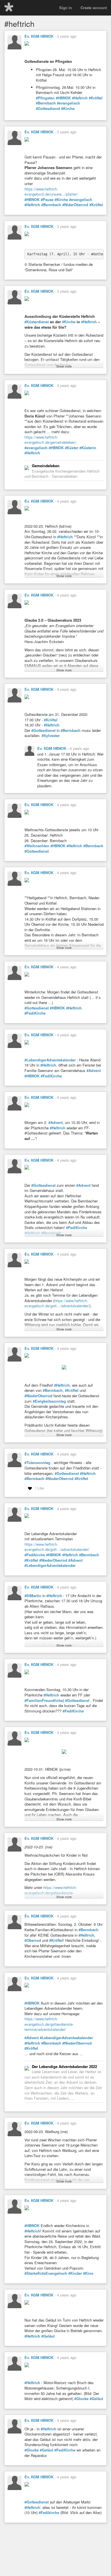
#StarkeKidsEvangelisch (46, 2273)
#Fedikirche (35, 1555)
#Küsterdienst (37, 322)
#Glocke (81, 2399)
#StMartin (33, 1596)
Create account (94, 8)
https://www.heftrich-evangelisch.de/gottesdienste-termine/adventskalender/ (49, 2024)
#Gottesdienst (48, 109)
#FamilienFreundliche (44, 1700)
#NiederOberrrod (77, 2043)
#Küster (72, 448)
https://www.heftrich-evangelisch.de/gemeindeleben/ (50, 440)
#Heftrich (80, 98)
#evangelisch (68, 103)
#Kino (88, 2273)
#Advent (94, 1071)
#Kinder (75, 2273)
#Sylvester (51, 736)
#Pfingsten (45, 98)
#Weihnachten (37, 846)
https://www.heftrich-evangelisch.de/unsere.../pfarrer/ (51, 192)
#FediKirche (35, 1013)
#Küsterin (88, 448)
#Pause (47, 200)
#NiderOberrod (75, 205)
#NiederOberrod (38, 1396)
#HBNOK (63, 98)
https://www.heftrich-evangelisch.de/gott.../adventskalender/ (57, 1303)
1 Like (39, 1488)
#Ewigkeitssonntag (49, 1401)
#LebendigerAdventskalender (50, 1060)
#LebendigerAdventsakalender (66, 2038)
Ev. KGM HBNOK (39, 36)
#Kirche (68, 109)
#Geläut (48, 2336)
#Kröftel (96, 98)
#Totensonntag (37, 1463)
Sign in (66, 8)
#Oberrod (33, 1940)
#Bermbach (46, 103)
